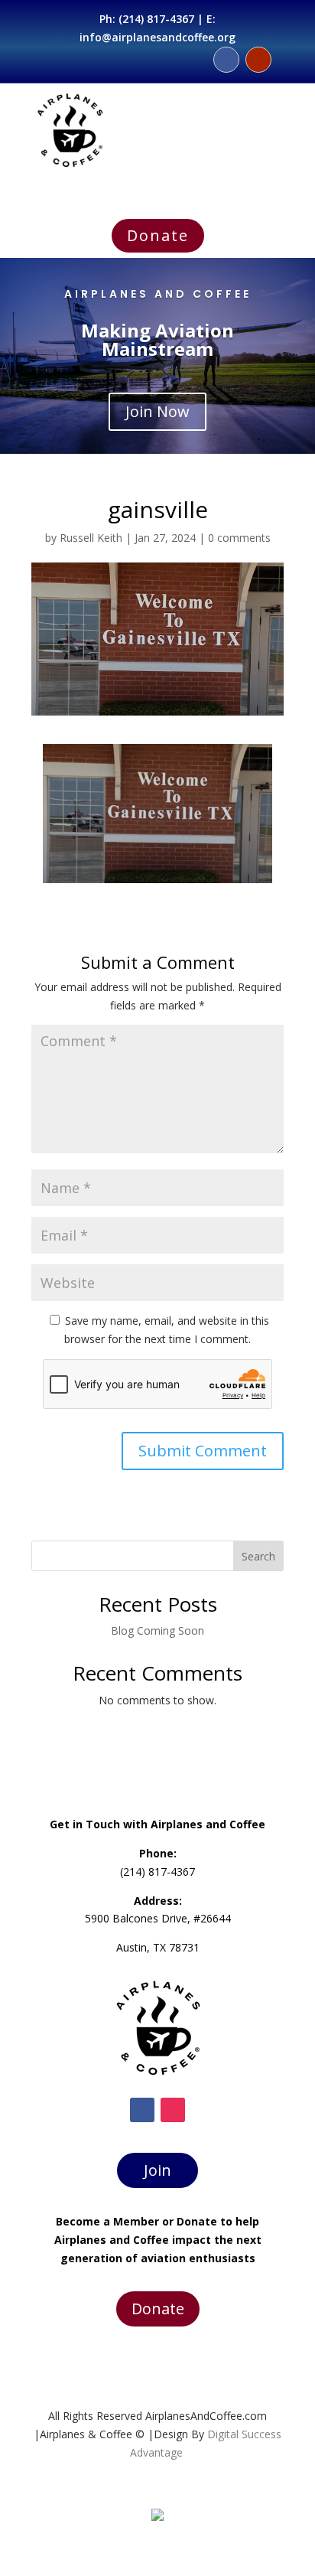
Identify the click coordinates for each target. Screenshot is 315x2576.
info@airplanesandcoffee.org (157, 37)
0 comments (239, 538)
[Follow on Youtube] (258, 60)
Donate (158, 235)
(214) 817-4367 (156, 19)
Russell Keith (91, 538)
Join (157, 2170)
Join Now (157, 411)
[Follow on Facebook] (226, 60)
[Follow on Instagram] (173, 2110)
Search (258, 1556)
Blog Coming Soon (157, 1630)
